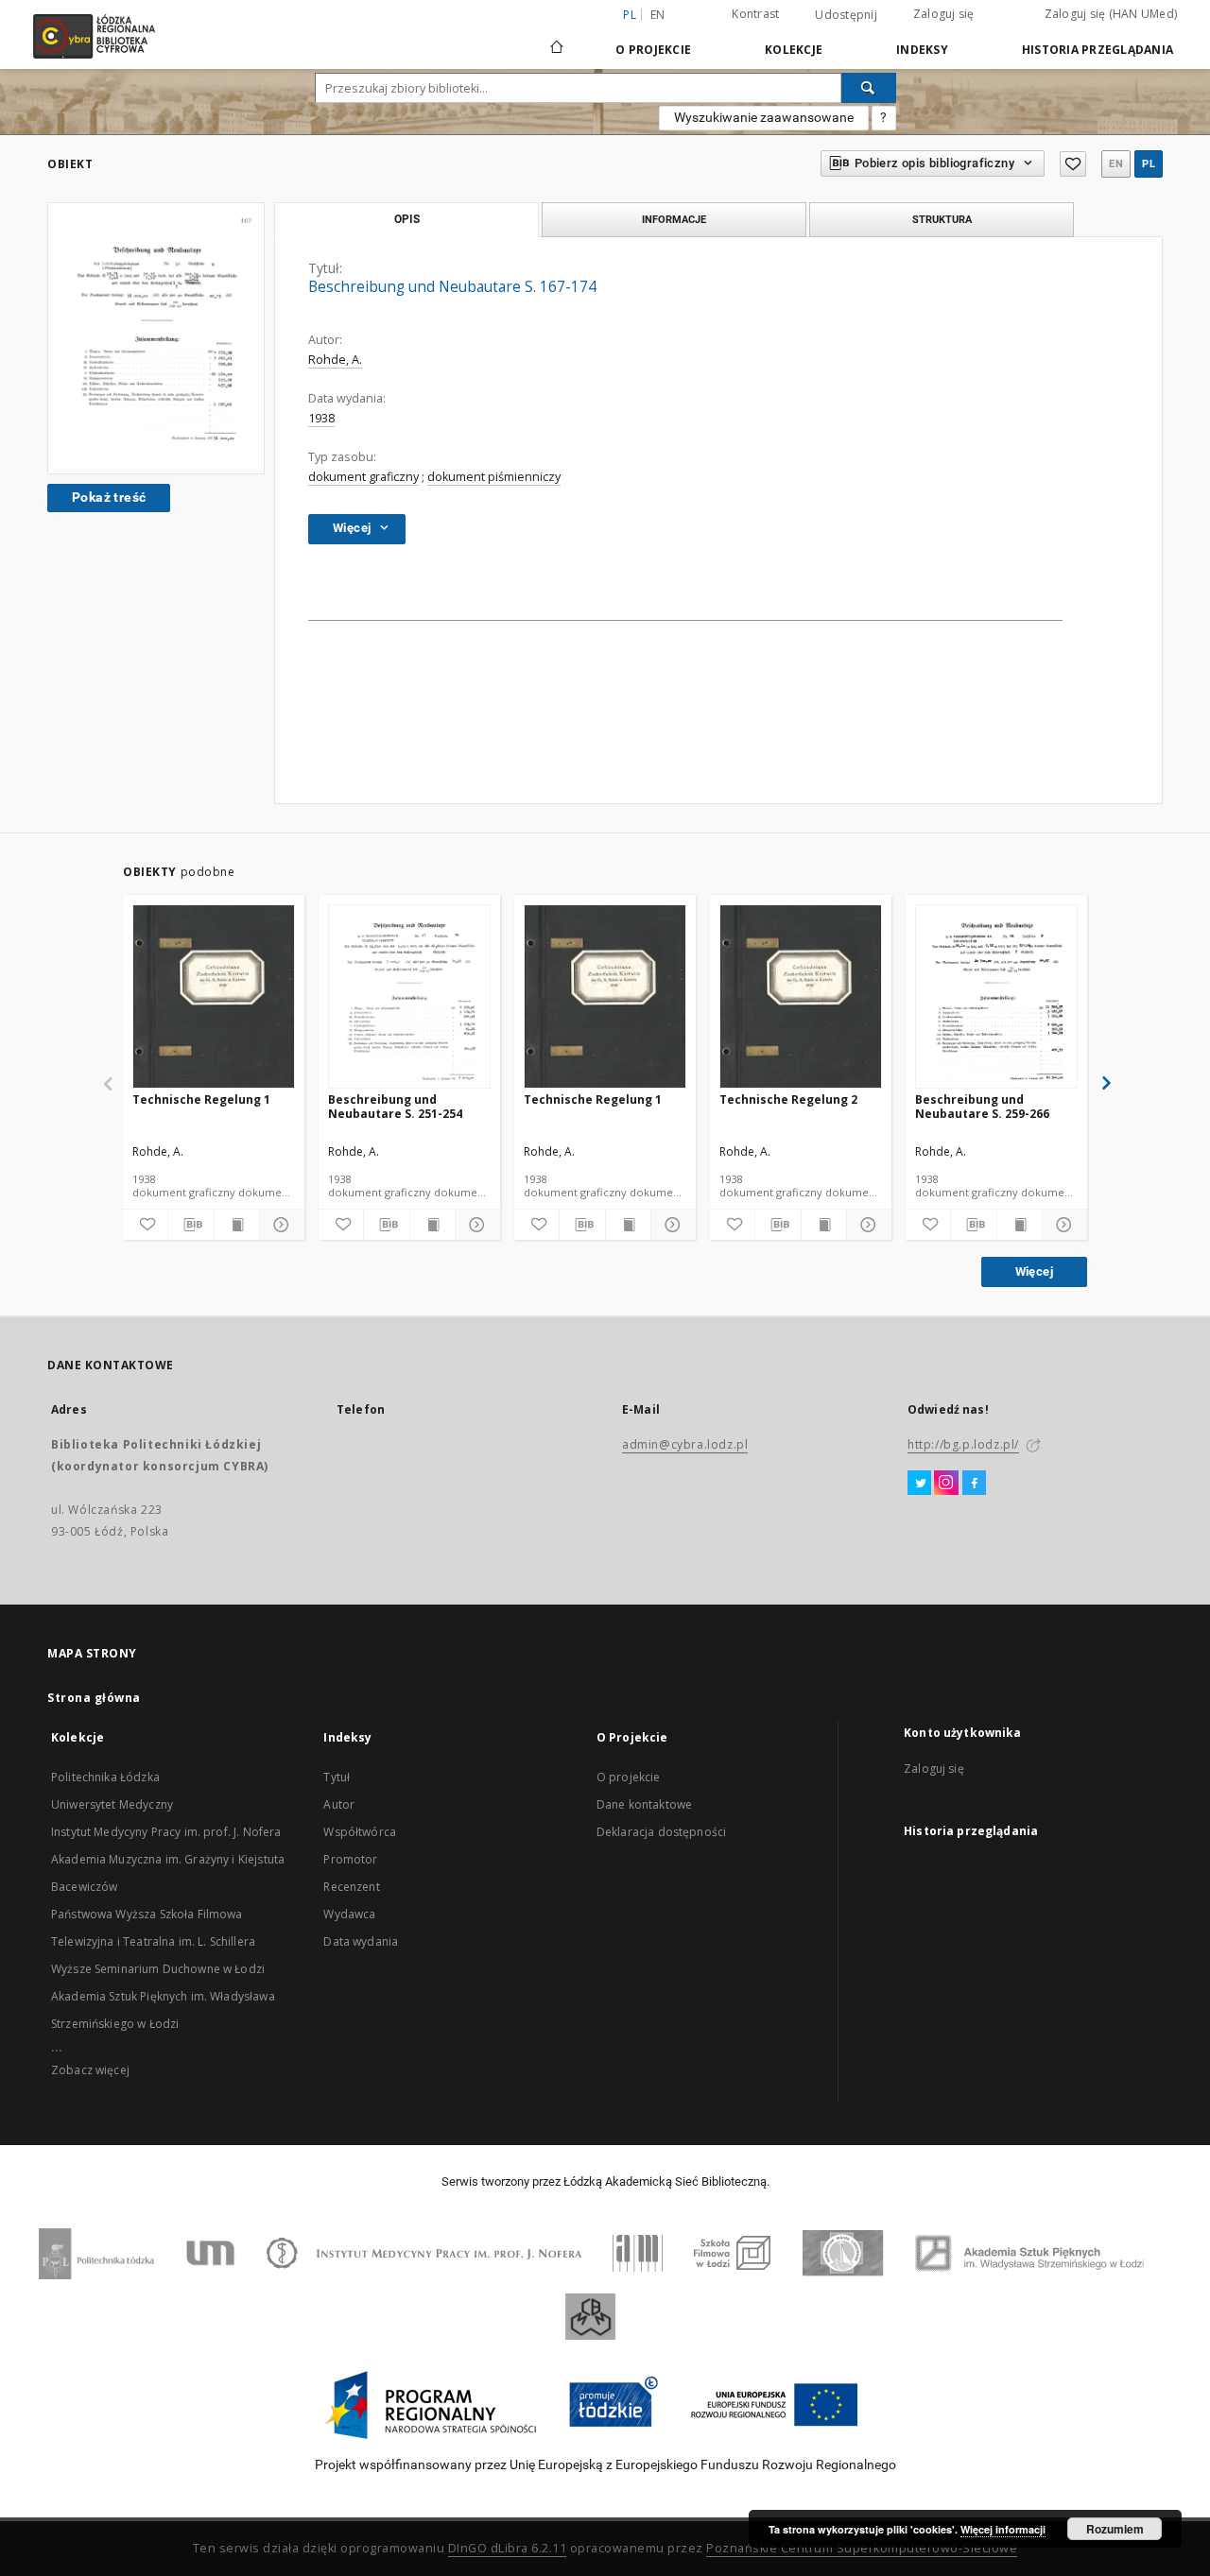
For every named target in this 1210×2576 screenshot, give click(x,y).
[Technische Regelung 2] (801, 997)
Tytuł (337, 1777)
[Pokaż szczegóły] (279, 1225)
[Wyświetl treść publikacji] (237, 1225)
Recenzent (351, 1887)
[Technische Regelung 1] (214, 997)
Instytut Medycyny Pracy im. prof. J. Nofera (166, 1832)
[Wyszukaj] (869, 88)
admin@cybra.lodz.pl (685, 1444)
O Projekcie (653, 50)
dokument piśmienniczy (494, 477)
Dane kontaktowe (644, 1804)
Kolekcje (794, 50)
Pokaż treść (109, 497)
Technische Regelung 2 (788, 1099)
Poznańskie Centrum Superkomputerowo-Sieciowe (862, 2548)
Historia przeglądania (1098, 50)
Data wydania (361, 1941)
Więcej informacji (1003, 2529)
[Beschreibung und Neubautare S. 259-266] (996, 997)
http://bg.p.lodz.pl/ (963, 1444)
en (658, 15)
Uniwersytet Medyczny (112, 1804)
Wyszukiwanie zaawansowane (764, 117)
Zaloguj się (944, 14)
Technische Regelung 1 (201, 1099)
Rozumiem (1115, 2529)
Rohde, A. (335, 360)
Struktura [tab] (942, 219)
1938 (321, 418)
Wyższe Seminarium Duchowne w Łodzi (158, 1969)
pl (1149, 164)
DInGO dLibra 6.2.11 (508, 2548)
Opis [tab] (407, 219)
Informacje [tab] (674, 219)
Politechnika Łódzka (105, 1777)
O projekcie (629, 1777)
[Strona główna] (557, 39)
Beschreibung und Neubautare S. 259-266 (982, 1106)
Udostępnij (846, 15)
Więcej (1034, 1271)
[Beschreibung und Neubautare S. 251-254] (409, 997)
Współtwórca (360, 1832)
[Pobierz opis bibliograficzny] (190, 1225)
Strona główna (94, 1698)
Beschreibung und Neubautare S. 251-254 (395, 1106)
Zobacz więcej (90, 2070)
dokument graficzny (363, 477)
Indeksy (922, 50)
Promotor (350, 1859)
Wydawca (349, 1914)
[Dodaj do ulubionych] (1073, 164)
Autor (339, 1804)
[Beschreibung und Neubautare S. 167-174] (156, 338)
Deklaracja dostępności (661, 1832)
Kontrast (755, 14)
